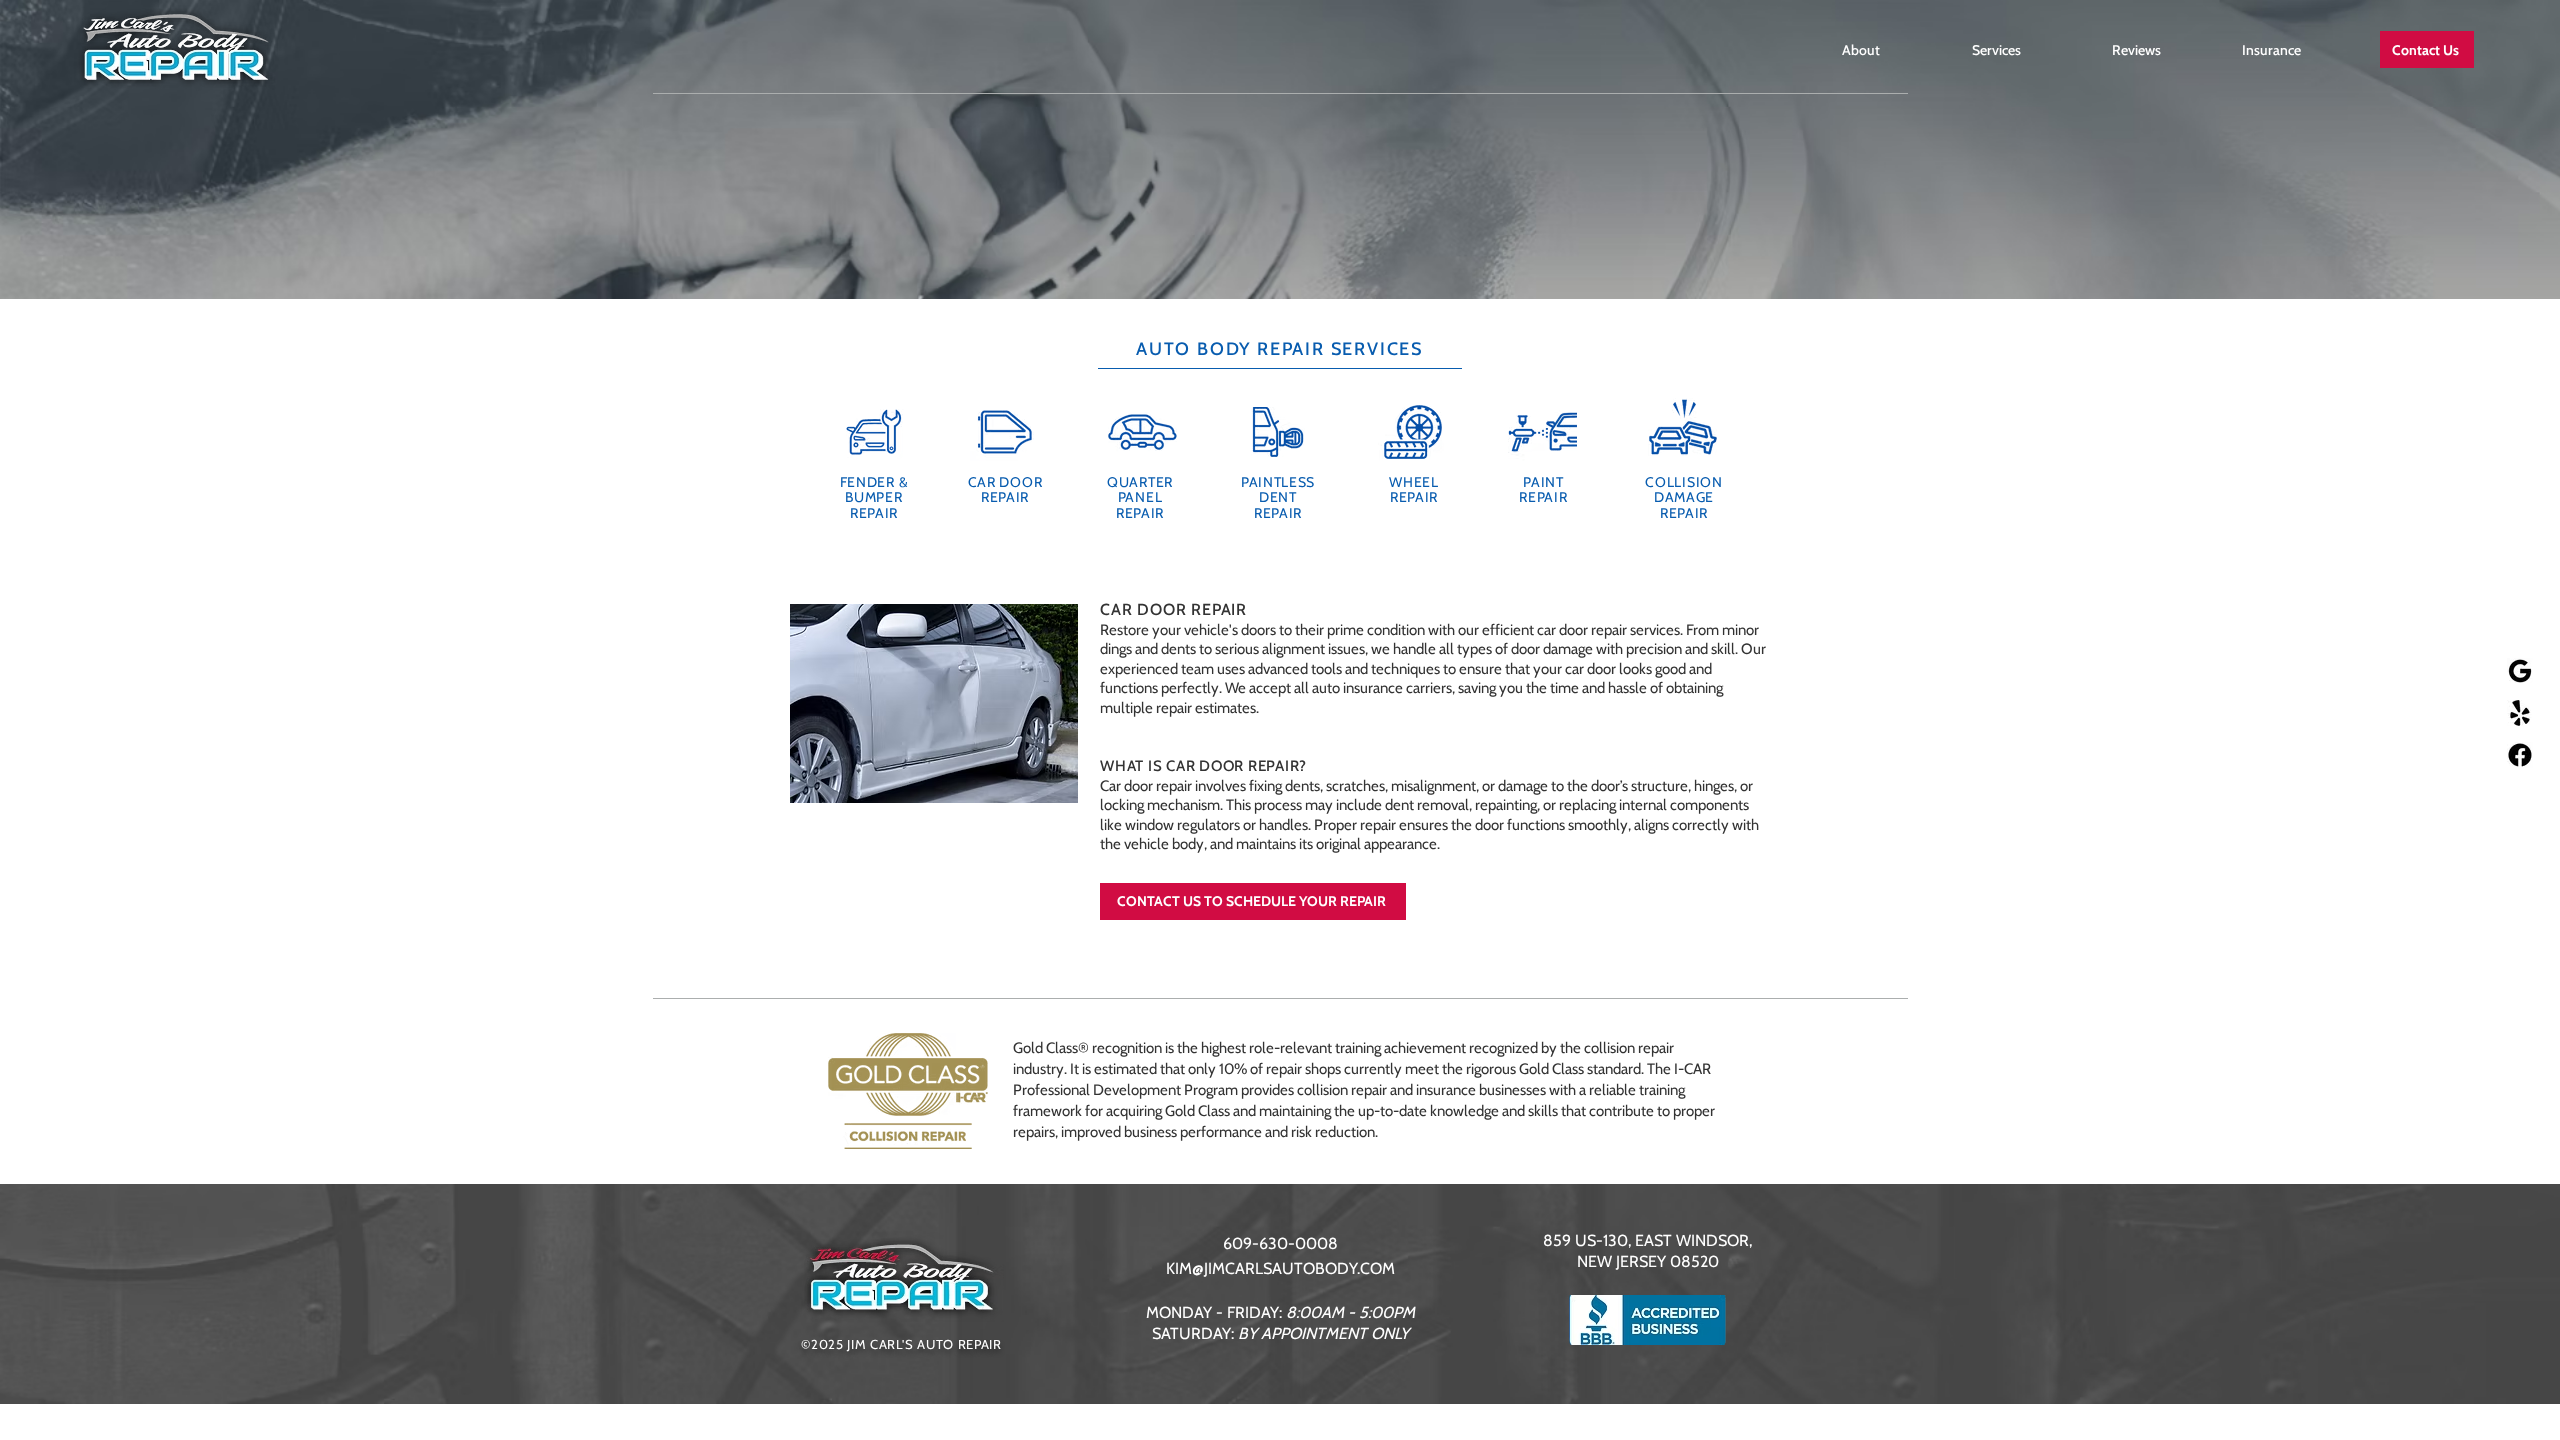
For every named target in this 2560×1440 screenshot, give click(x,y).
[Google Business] (2520, 671)
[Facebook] (2520, 755)
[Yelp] (2520, 713)
